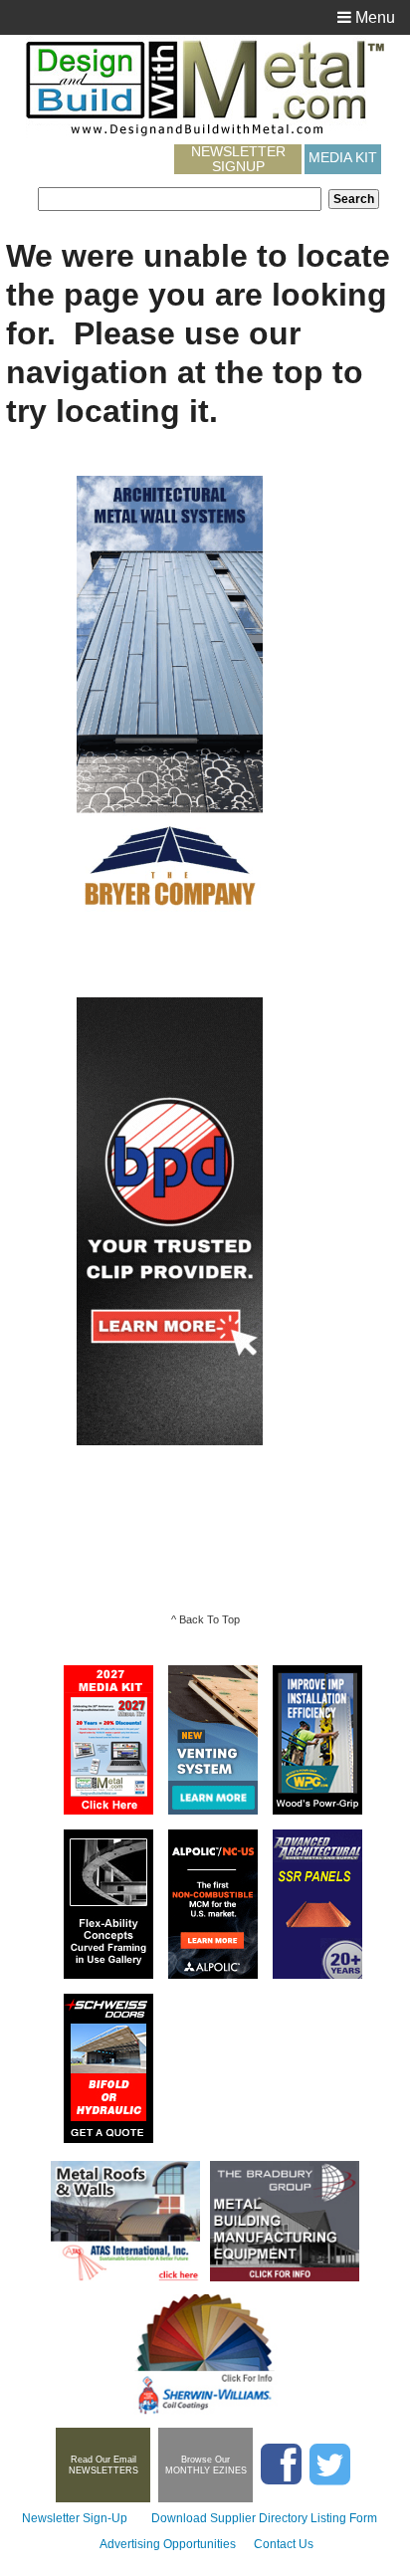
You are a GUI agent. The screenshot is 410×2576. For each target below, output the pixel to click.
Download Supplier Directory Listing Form (264, 2518)
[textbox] (180, 199)
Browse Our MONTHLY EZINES (206, 2465)
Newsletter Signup (238, 159)
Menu (373, 17)
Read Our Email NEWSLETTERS (103, 2465)
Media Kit (343, 157)
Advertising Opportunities (168, 2544)
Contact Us (284, 2544)
